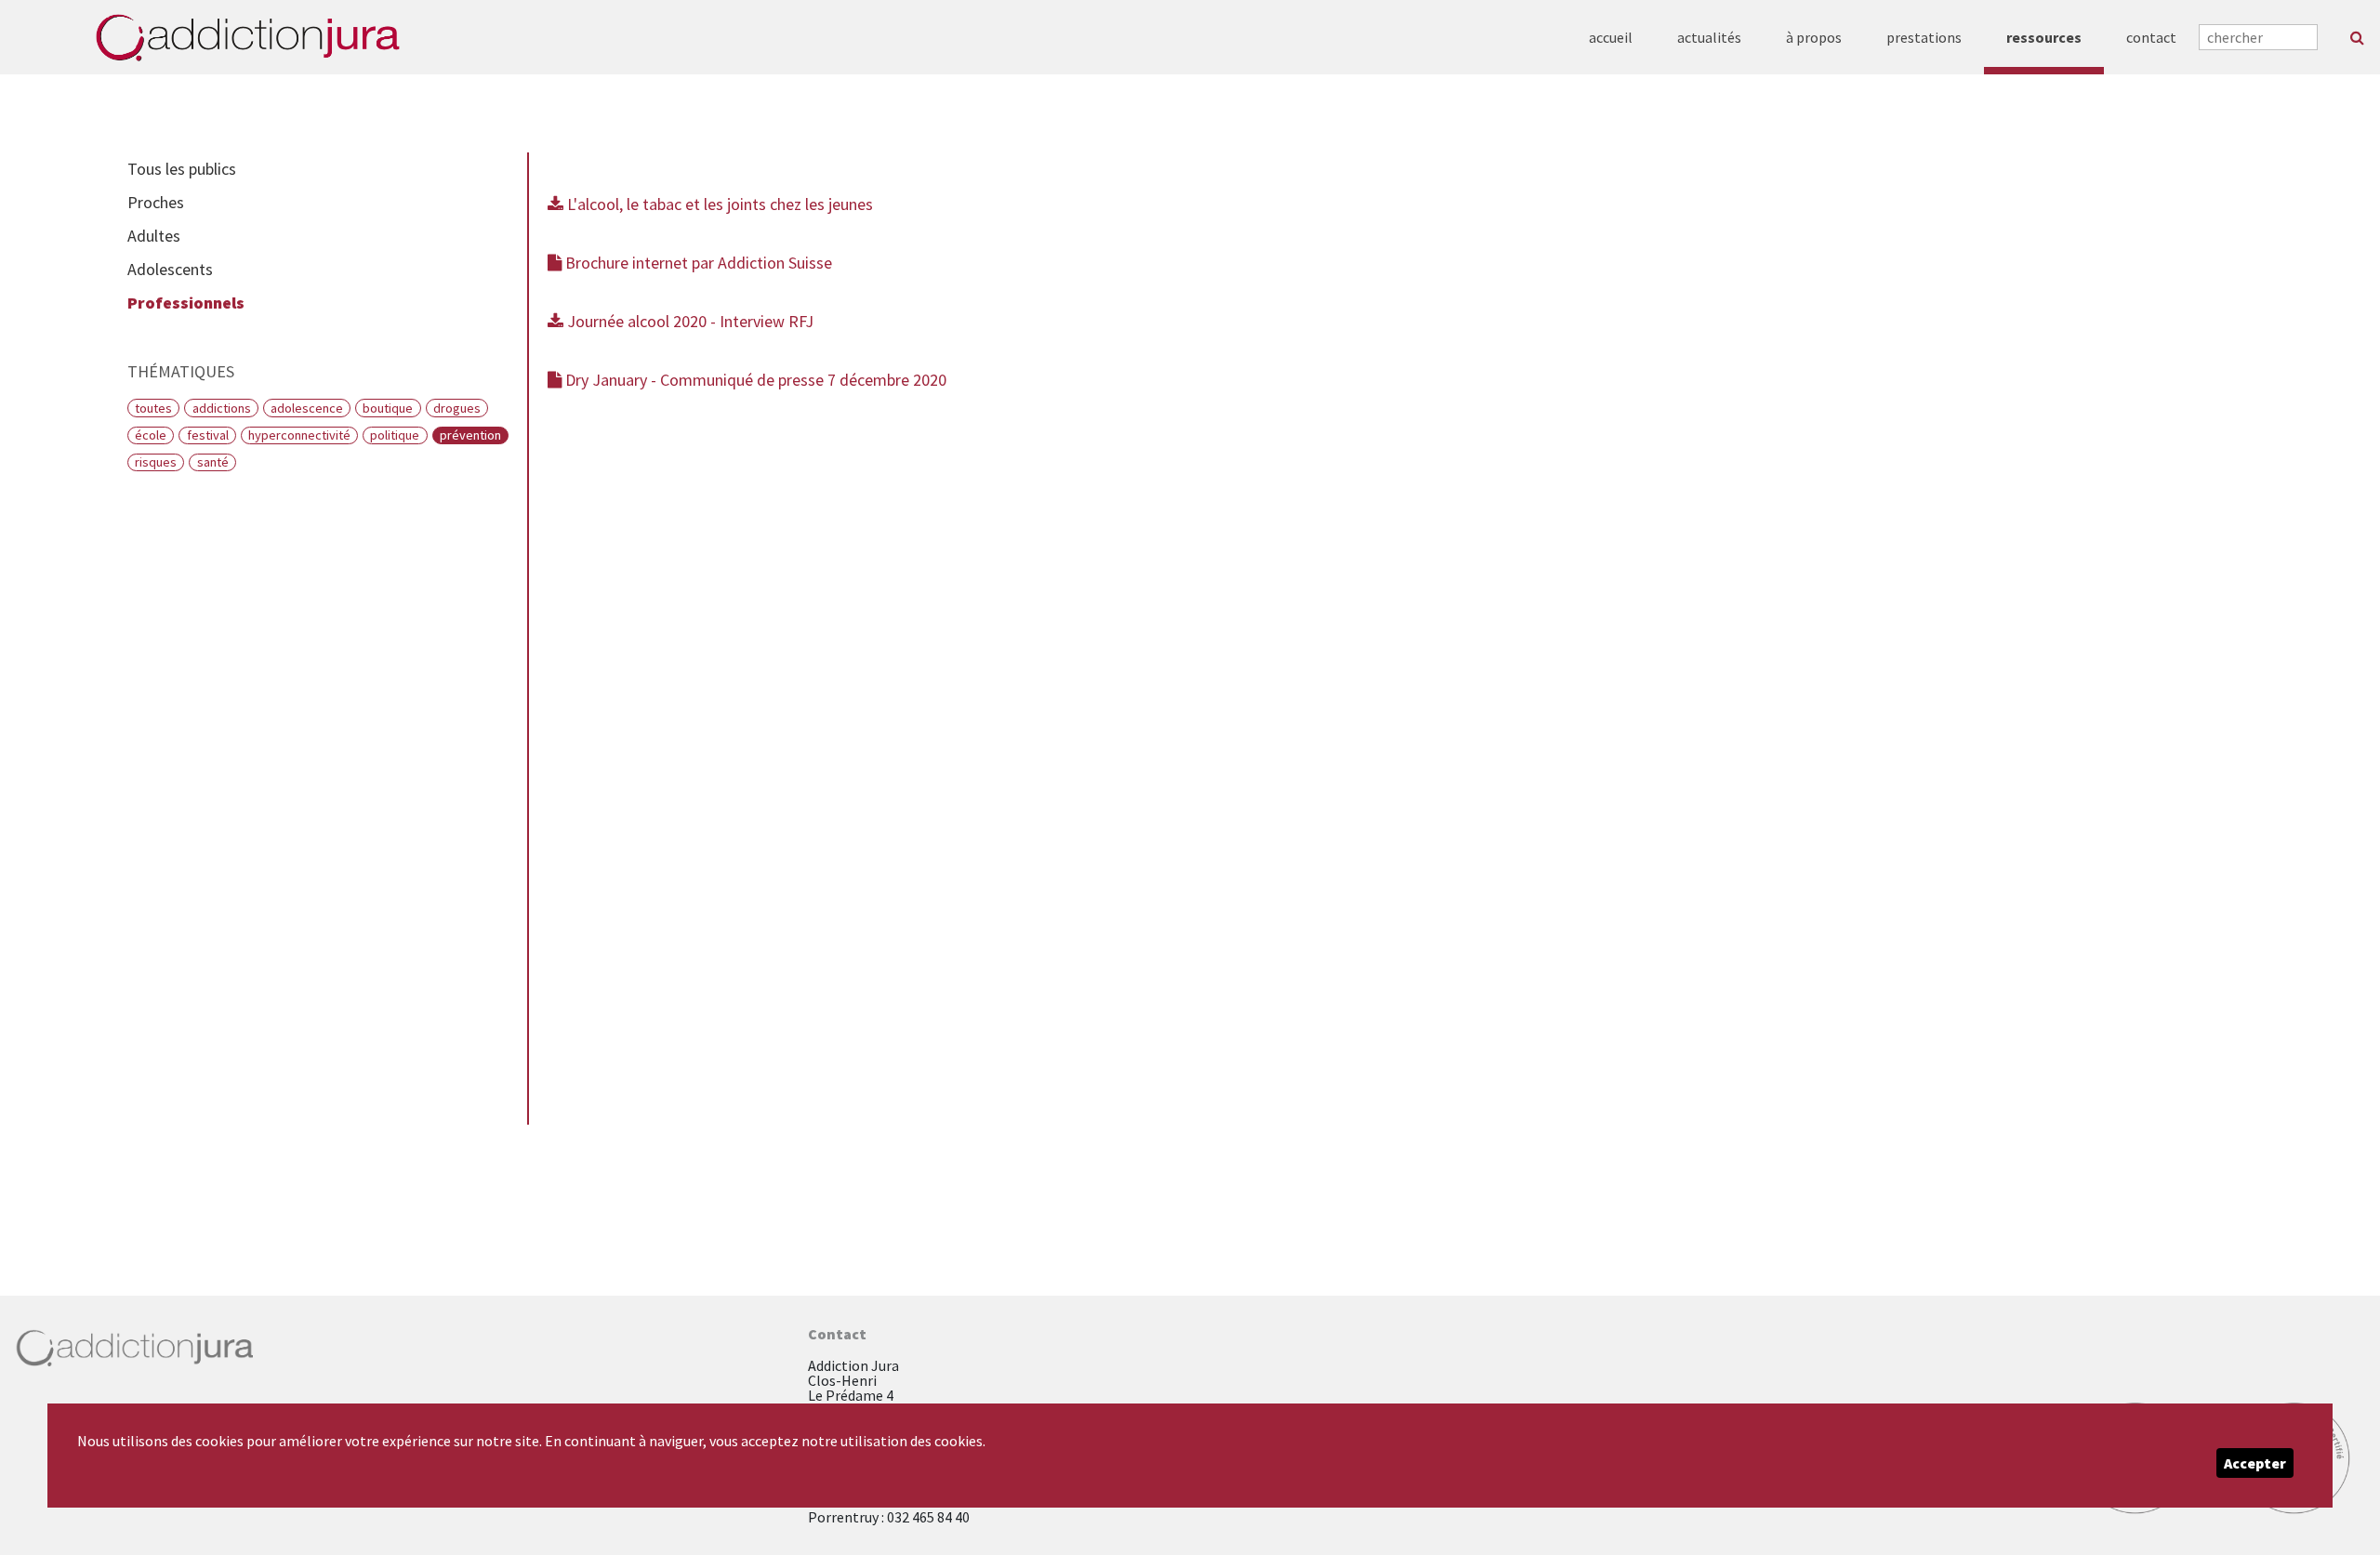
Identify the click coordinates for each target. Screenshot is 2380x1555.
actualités (1709, 37)
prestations (1924, 37)
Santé (213, 462)
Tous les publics (182, 169)
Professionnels (186, 303)
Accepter (2255, 1463)
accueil (1611, 37)
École (151, 435)
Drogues (457, 408)
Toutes (153, 408)
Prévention (470, 435)
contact (2151, 37)
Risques (156, 462)
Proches (156, 202)
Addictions (222, 408)
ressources (2044, 37)
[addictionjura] (247, 37)
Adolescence (307, 408)
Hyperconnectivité (299, 435)
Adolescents (170, 269)
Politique (395, 435)
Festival (208, 435)
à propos (1814, 37)
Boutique (388, 408)
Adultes (154, 236)
